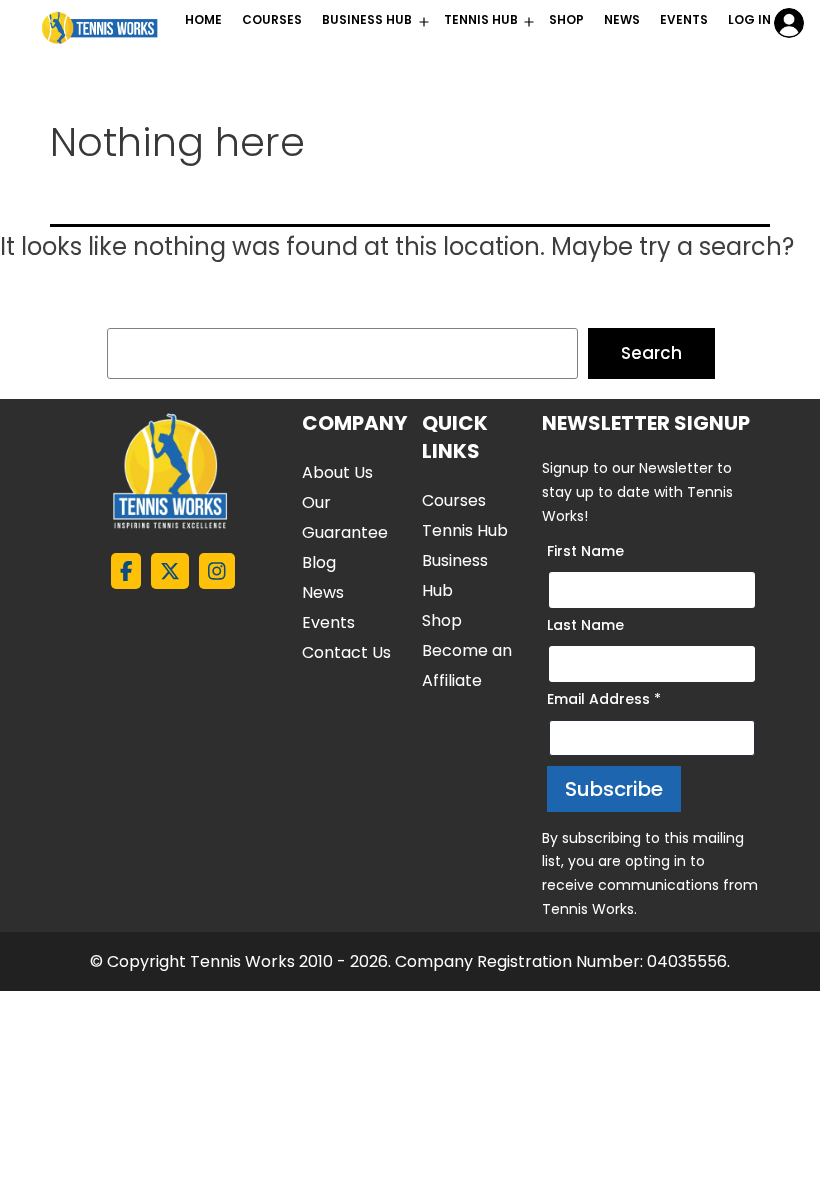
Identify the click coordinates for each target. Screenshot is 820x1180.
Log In (749, 19)
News (622, 19)
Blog (319, 562)
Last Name (585, 625)
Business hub (367, 19)
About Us (337, 472)
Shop (566, 19)
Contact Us (346, 652)
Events (684, 19)
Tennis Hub (481, 19)
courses (272, 19)
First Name (585, 551)
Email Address (604, 699)
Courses (454, 500)
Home (203, 19)
